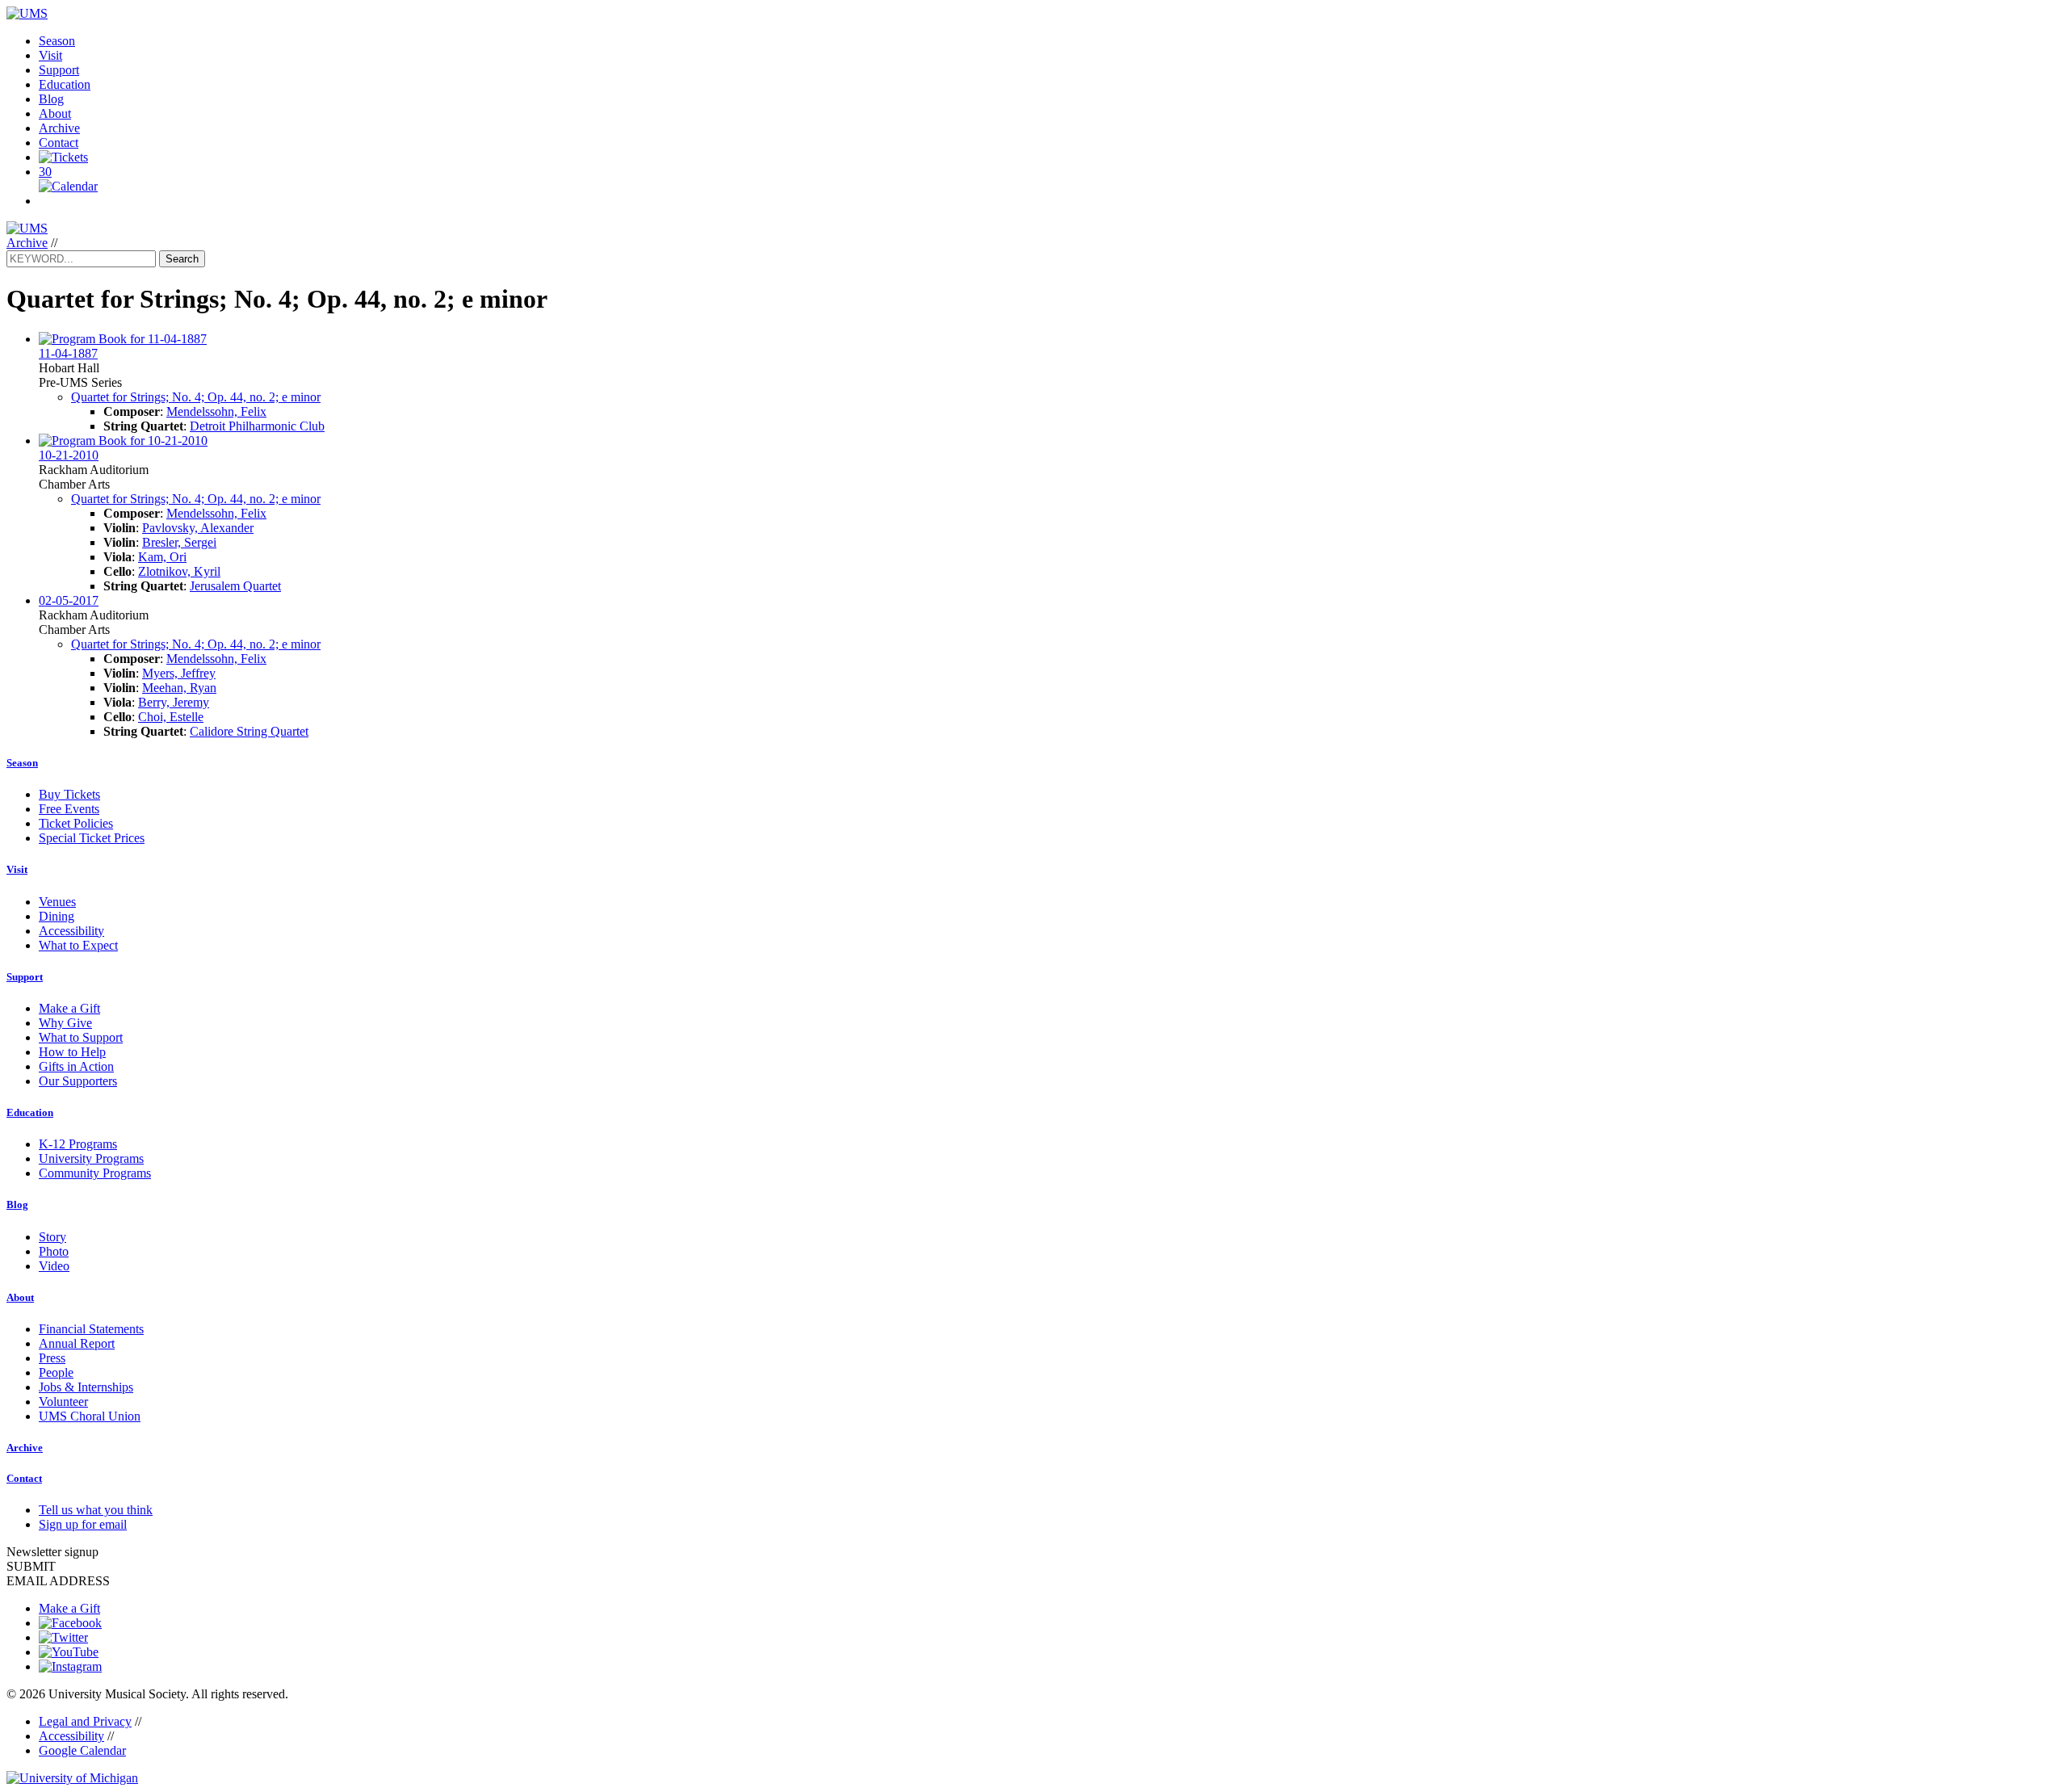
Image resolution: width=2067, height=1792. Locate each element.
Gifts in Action (76, 1066)
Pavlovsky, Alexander (198, 528)
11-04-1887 (68, 353)
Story (52, 1237)
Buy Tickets (69, 794)
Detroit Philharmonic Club (257, 426)
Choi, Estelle (171, 717)
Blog (51, 99)
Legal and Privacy (85, 1721)
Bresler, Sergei (179, 542)
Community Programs (95, 1173)
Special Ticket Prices (92, 838)
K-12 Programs (78, 1144)
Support (59, 70)
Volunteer (63, 1402)
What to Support (81, 1037)
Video (54, 1266)
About (55, 113)
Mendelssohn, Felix (216, 411)
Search (182, 259)
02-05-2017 (69, 600)
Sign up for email (83, 1524)
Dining (57, 916)
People (56, 1372)
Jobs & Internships (86, 1387)
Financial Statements (91, 1329)
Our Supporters (78, 1081)
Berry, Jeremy (174, 702)
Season (57, 41)
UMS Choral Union (90, 1416)
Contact (59, 143)
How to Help (72, 1052)
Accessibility (71, 931)
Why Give (65, 1023)
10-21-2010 (69, 455)
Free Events (69, 809)
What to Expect (78, 945)
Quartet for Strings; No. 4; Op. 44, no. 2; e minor (196, 397)
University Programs (91, 1158)
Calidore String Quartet (249, 731)
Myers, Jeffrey (179, 673)
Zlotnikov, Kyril (179, 571)
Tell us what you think (96, 1510)
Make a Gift (69, 1008)
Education (65, 84)
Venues (57, 902)
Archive (59, 128)
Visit (50, 55)
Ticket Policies (76, 823)
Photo (54, 1251)
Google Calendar (82, 1750)
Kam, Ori (162, 557)
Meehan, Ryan (179, 688)
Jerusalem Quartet (235, 586)
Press (52, 1358)
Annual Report (77, 1343)
